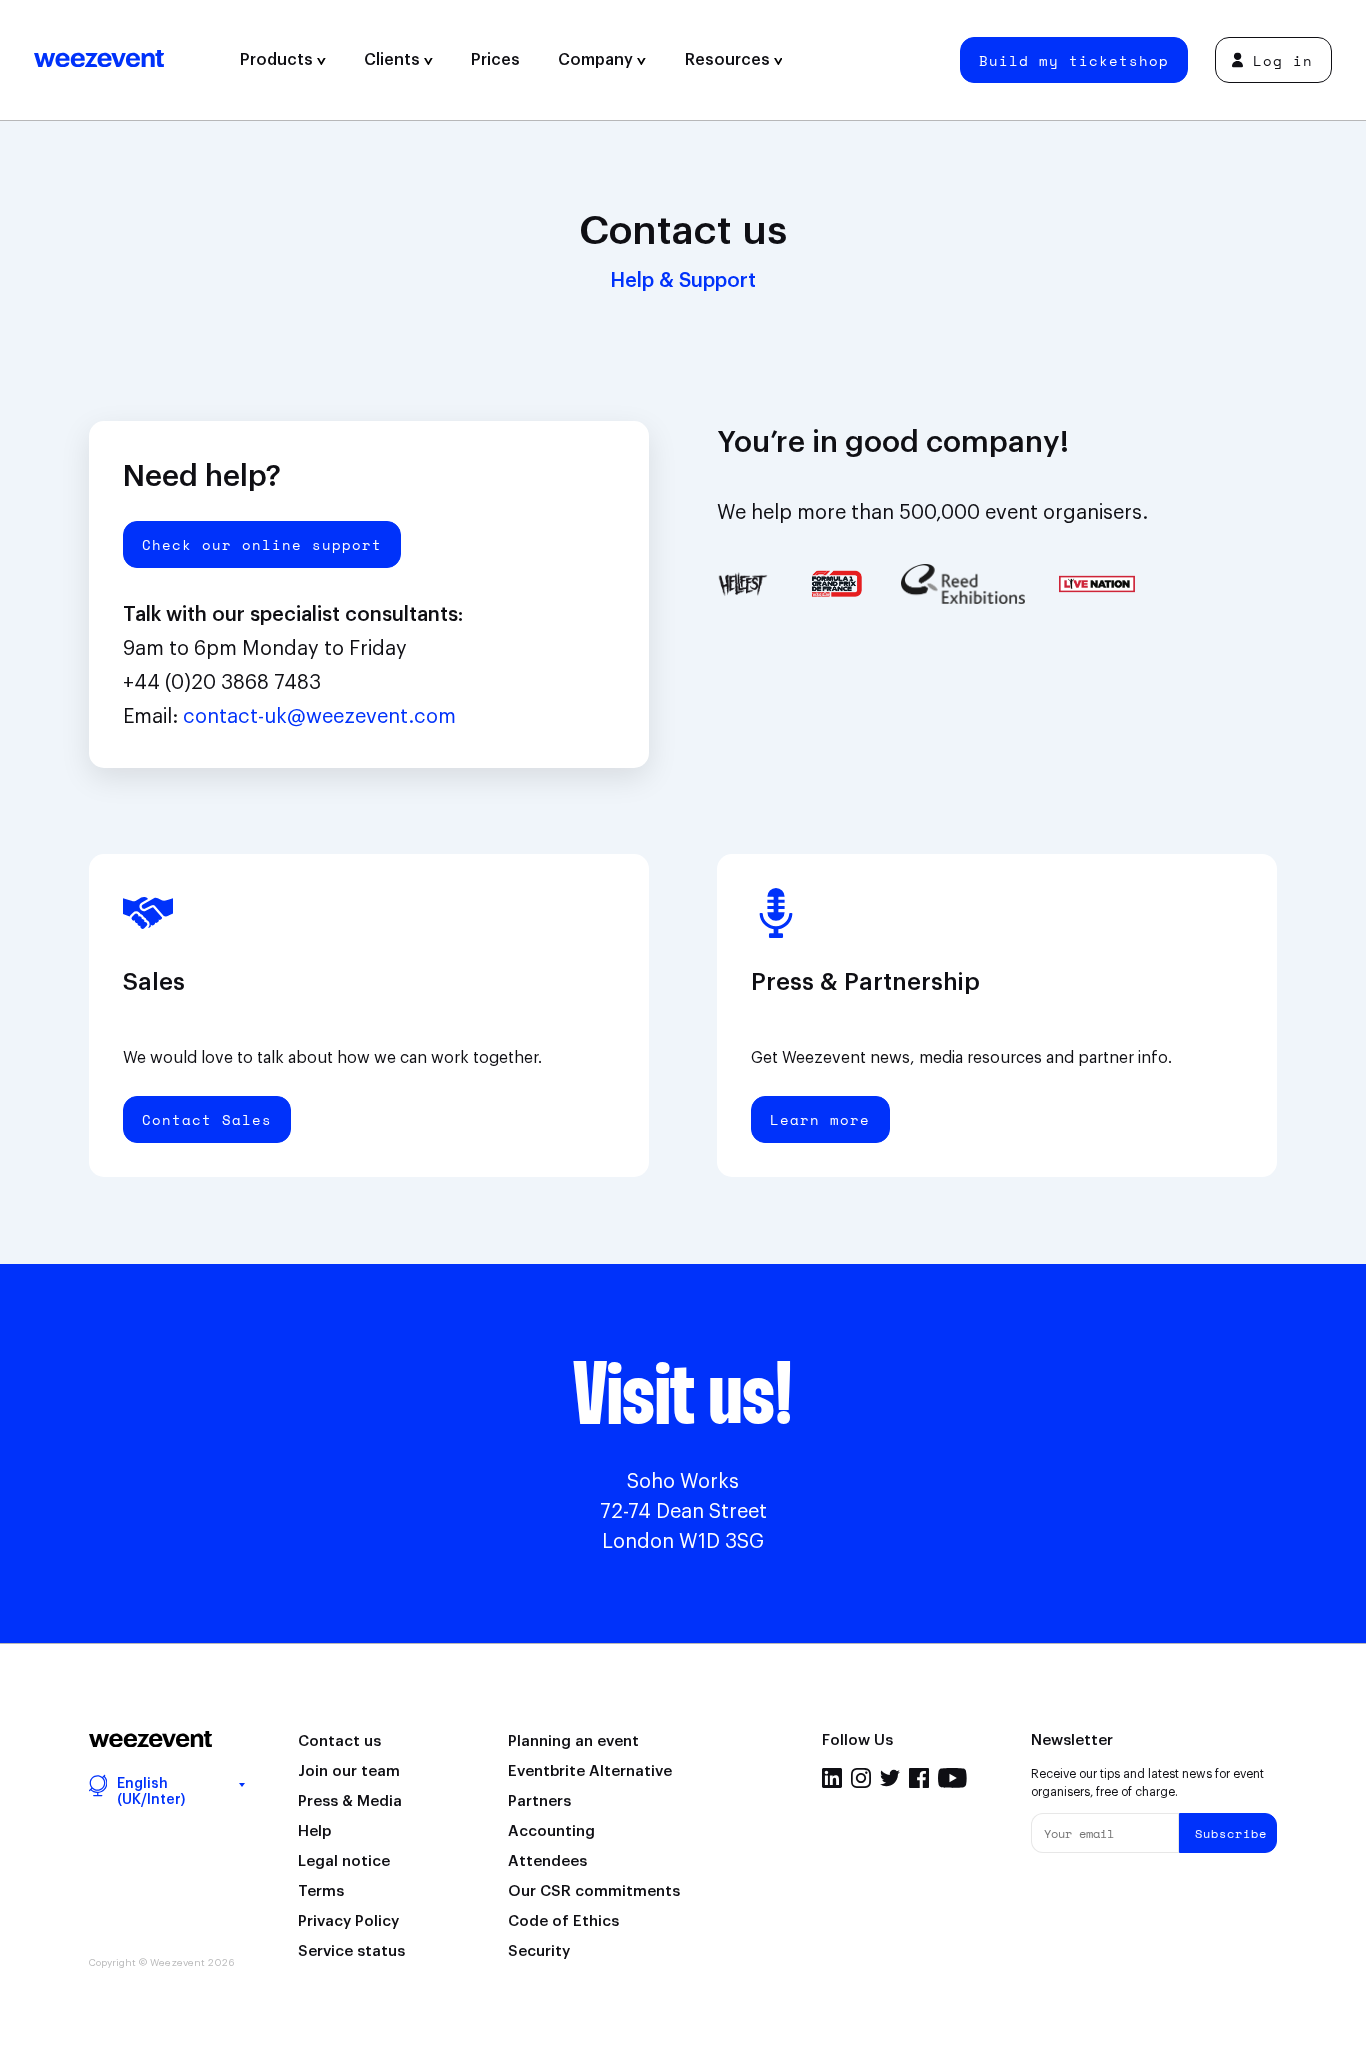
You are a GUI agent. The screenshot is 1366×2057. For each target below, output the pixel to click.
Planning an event (573, 1741)
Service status (351, 1951)
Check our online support (262, 544)
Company (597, 60)
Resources (729, 60)
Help (314, 1831)
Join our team (349, 1771)
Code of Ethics (563, 1921)
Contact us (339, 1741)
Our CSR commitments (594, 1891)
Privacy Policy (348, 1921)
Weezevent (127, 60)
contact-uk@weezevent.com (319, 717)
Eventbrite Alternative (590, 1771)
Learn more (820, 1119)
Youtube (952, 1778)
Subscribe (1231, 1833)
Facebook (919, 1778)
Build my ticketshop (1074, 60)
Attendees (547, 1861)
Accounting (551, 1831)
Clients (394, 60)
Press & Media (350, 1801)
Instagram (861, 1778)
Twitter (890, 1778)
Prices (495, 60)
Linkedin (832, 1778)
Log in (1283, 60)
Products (278, 60)
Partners (539, 1801)
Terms (321, 1891)
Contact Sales (207, 1119)
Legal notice (344, 1861)
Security (539, 1951)
